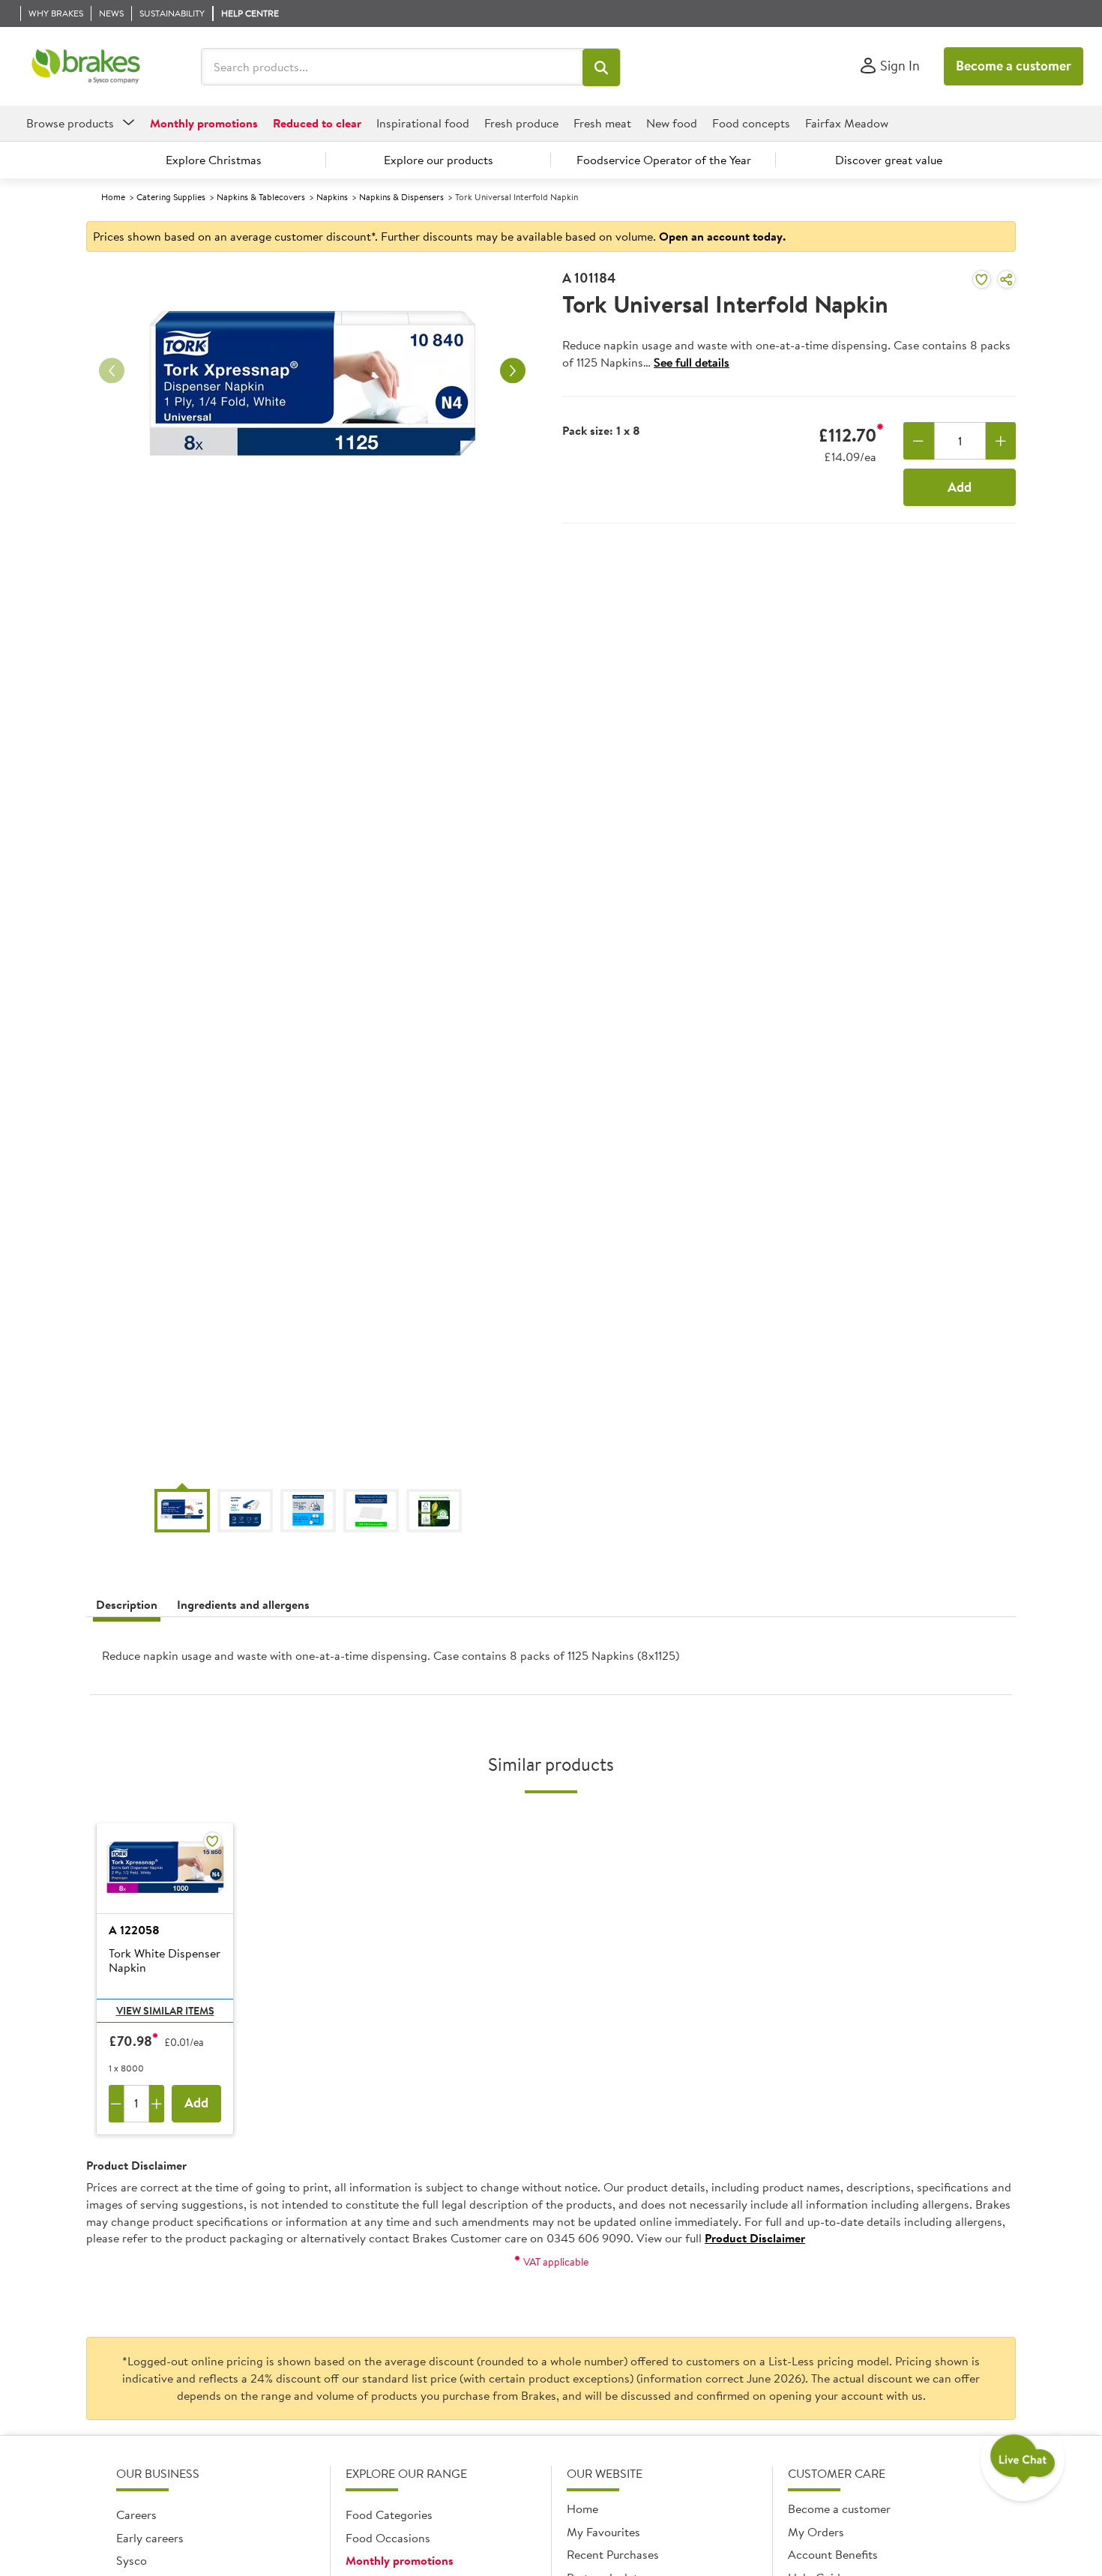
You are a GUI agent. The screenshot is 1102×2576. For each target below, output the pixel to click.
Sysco (132, 2560)
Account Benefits (833, 2554)
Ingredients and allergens (243, 1604)
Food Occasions (388, 2538)
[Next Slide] (513, 371)
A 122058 (134, 1930)
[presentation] (551, 1662)
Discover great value (889, 160)
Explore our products (439, 160)
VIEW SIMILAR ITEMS (165, 2011)
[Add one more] (1001, 441)
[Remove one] (919, 441)
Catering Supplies (171, 197)
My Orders (816, 2532)
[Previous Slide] (112, 371)
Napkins (332, 197)
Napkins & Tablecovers (261, 197)
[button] (601, 67)
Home (113, 197)
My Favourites (603, 2532)
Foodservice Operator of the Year (664, 160)
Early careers (150, 2538)
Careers (136, 2515)
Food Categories (389, 2515)
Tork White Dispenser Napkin (165, 1961)
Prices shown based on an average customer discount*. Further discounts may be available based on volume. (439, 236)
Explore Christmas (214, 160)
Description (127, 1604)
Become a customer (1014, 66)
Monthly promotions (400, 2560)
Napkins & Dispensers (401, 197)
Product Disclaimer (755, 2238)
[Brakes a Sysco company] (86, 67)
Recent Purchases (613, 2554)
